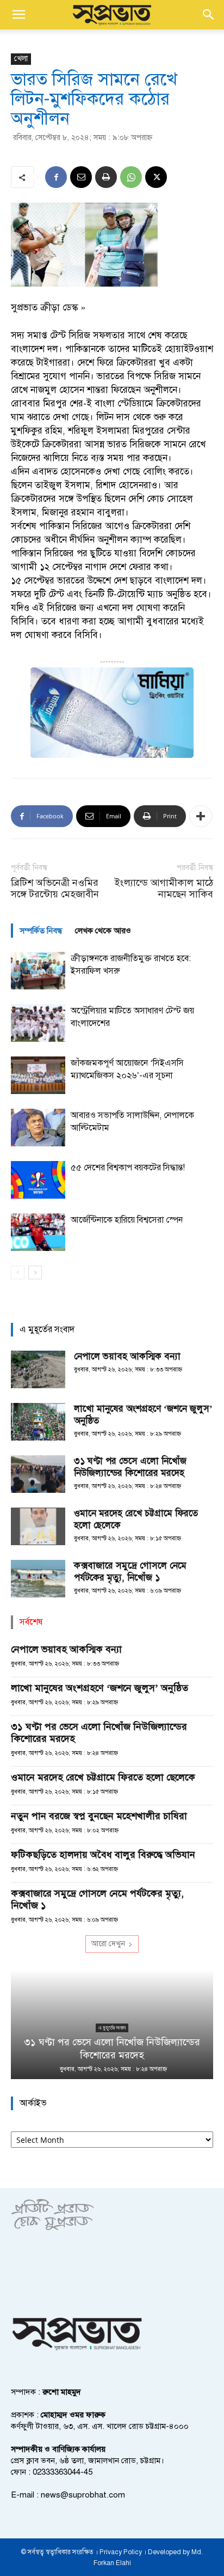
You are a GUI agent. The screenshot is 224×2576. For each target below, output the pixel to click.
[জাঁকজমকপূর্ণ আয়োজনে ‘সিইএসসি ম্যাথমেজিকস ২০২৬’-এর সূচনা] (38, 1075)
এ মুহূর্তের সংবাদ (112, 2028)
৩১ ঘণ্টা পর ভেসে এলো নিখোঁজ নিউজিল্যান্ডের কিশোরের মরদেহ (130, 1467)
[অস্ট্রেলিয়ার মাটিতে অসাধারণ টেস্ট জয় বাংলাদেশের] (38, 1023)
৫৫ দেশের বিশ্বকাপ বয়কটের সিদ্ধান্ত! (128, 1168)
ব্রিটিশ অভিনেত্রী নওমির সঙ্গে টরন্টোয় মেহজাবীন (55, 889)
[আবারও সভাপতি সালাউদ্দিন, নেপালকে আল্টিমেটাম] (38, 1128)
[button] (18, 15)
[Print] (106, 177)
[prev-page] (18, 1272)
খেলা (21, 59)
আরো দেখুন (108, 1944)
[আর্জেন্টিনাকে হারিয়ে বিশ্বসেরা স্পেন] (38, 1232)
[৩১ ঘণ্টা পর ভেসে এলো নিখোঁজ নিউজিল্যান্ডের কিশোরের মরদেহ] (38, 1474)
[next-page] (35, 1272)
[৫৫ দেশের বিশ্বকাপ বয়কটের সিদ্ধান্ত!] (38, 1180)
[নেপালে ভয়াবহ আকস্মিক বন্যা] (38, 1369)
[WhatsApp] (131, 177)
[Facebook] (56, 177)
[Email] (81, 177)
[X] (156, 177)
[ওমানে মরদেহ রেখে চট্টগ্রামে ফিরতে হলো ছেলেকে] (38, 1526)
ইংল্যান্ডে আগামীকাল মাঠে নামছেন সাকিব (164, 889)
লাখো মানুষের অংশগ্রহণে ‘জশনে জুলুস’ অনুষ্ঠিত (99, 1688)
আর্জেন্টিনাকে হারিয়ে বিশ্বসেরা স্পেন (127, 1220)
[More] (201, 816)
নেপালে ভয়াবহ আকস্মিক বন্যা (127, 1356)
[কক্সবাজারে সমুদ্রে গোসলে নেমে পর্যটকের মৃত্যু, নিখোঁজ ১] (38, 1579)
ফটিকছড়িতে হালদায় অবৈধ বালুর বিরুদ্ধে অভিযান (103, 1855)
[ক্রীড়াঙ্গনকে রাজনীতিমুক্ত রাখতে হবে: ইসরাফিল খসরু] (38, 971)
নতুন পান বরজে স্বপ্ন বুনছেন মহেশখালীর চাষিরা (99, 1816)
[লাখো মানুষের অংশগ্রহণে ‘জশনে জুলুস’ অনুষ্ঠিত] (38, 1422)
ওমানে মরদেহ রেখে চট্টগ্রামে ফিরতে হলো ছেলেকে (103, 1777)
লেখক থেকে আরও (103, 931)
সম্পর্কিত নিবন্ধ (41, 931)
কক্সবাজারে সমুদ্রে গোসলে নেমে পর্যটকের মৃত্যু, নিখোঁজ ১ (130, 1572)
